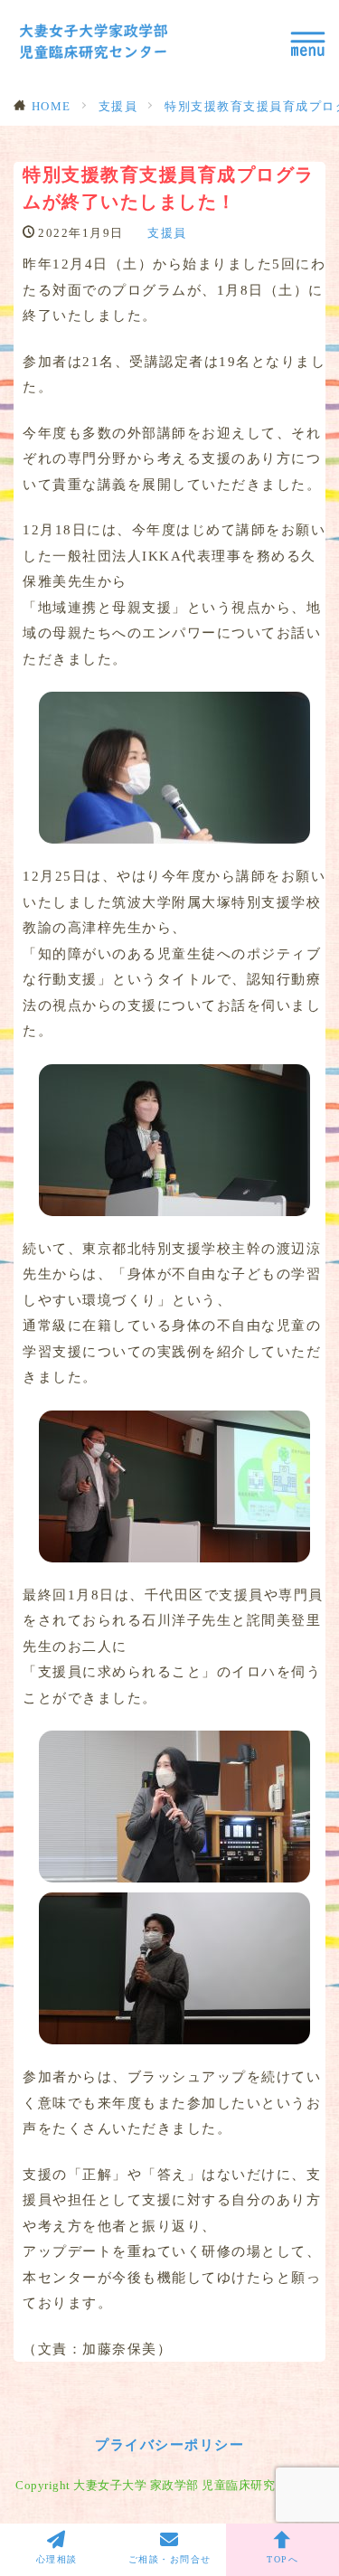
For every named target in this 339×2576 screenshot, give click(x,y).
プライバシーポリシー (169, 2444)
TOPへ (282, 2559)
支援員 (118, 106)
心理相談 (57, 2559)
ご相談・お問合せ (170, 2559)
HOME (52, 106)
